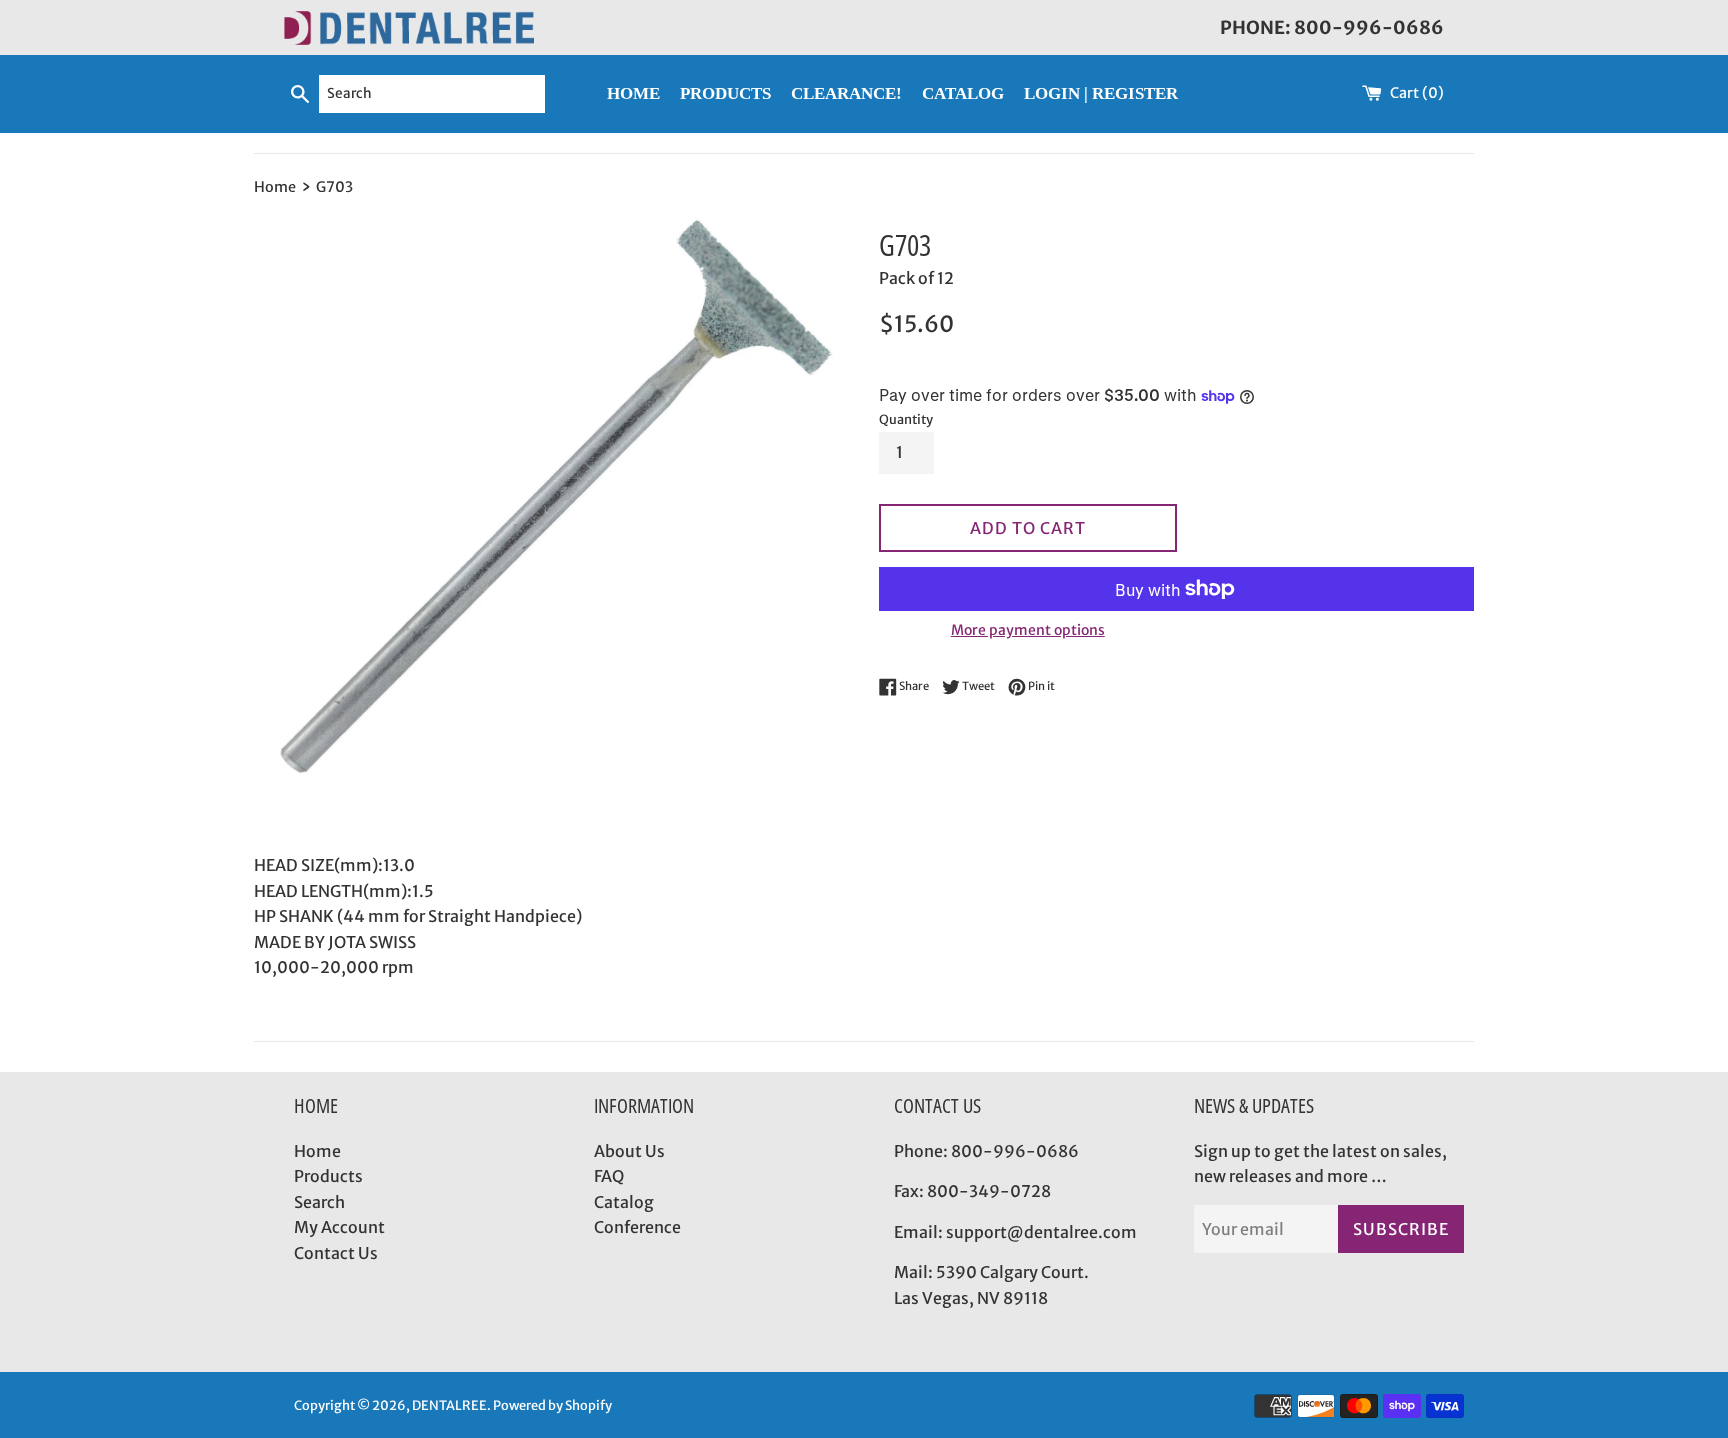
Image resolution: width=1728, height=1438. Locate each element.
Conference (637, 1227)
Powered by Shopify (552, 1405)
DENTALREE (449, 1405)
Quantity (906, 419)
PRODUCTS (725, 93)
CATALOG (963, 93)
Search (319, 1202)
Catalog (624, 1202)
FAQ (609, 1176)
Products (328, 1176)
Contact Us (336, 1253)
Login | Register (1101, 93)
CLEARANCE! (846, 93)
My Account (339, 1227)
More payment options (1028, 630)
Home (317, 1151)
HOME (633, 93)
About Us (629, 1151)
